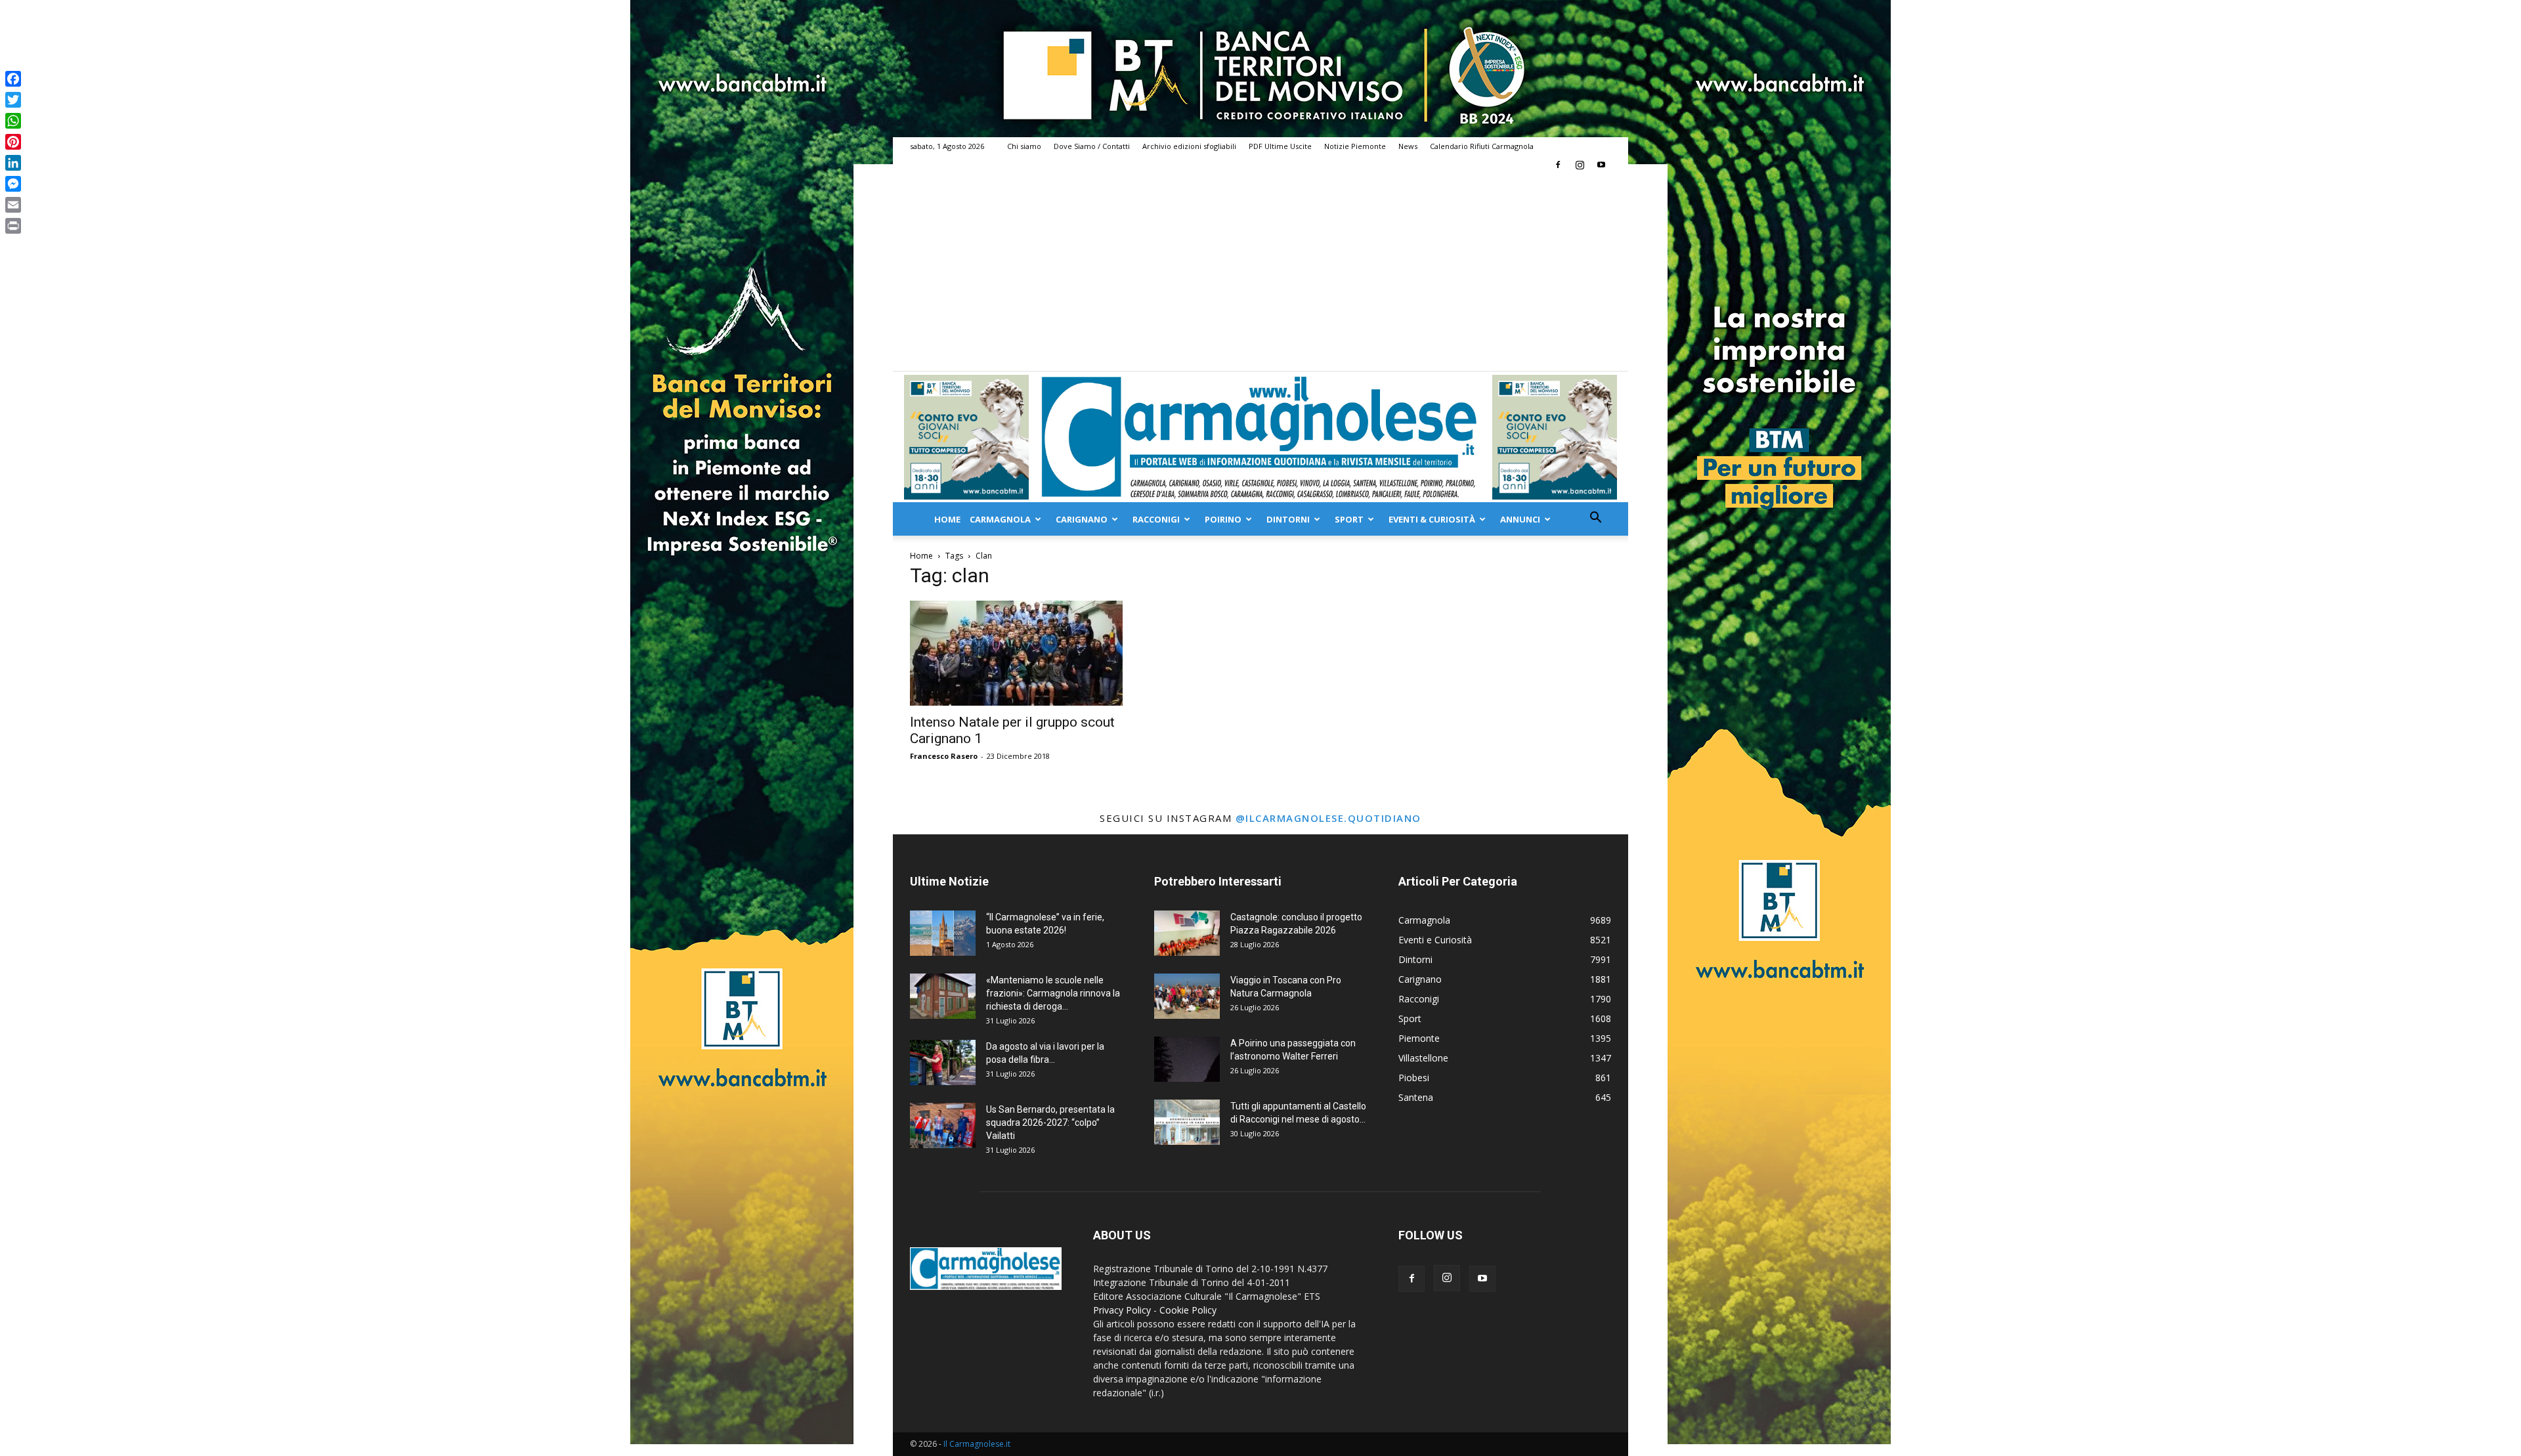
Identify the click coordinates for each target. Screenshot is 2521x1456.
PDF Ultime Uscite (1280, 146)
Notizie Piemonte (1355, 146)
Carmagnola (1000, 519)
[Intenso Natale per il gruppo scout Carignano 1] (1016, 653)
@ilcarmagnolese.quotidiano (1328, 818)
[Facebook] (1558, 165)
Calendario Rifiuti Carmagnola (1482, 146)
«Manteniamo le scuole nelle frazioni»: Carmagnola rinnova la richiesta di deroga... (1053, 993)
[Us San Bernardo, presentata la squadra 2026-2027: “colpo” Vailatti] (943, 1125)
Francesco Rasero (944, 756)
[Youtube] (1601, 165)
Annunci (1520, 519)
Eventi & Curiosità (1432, 519)
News (1408, 146)
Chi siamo (1024, 146)
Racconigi (1156, 519)
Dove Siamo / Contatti (1092, 146)
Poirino (1223, 519)
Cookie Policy (1188, 1310)
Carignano (1082, 519)
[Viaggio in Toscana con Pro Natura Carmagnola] (1187, 996)
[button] (1595, 519)
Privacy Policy (1122, 1310)
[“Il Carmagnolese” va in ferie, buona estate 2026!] (943, 933)
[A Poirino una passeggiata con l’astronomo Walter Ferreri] (1187, 1059)
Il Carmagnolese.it (977, 1444)
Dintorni (1288, 519)
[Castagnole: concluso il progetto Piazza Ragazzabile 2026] (1187, 933)
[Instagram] (1580, 165)
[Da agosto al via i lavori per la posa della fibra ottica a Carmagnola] (943, 1062)
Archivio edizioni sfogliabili (1189, 146)
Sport (1349, 519)
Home (947, 519)
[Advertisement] (1260, 272)
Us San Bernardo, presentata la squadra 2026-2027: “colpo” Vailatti (1050, 1123)
